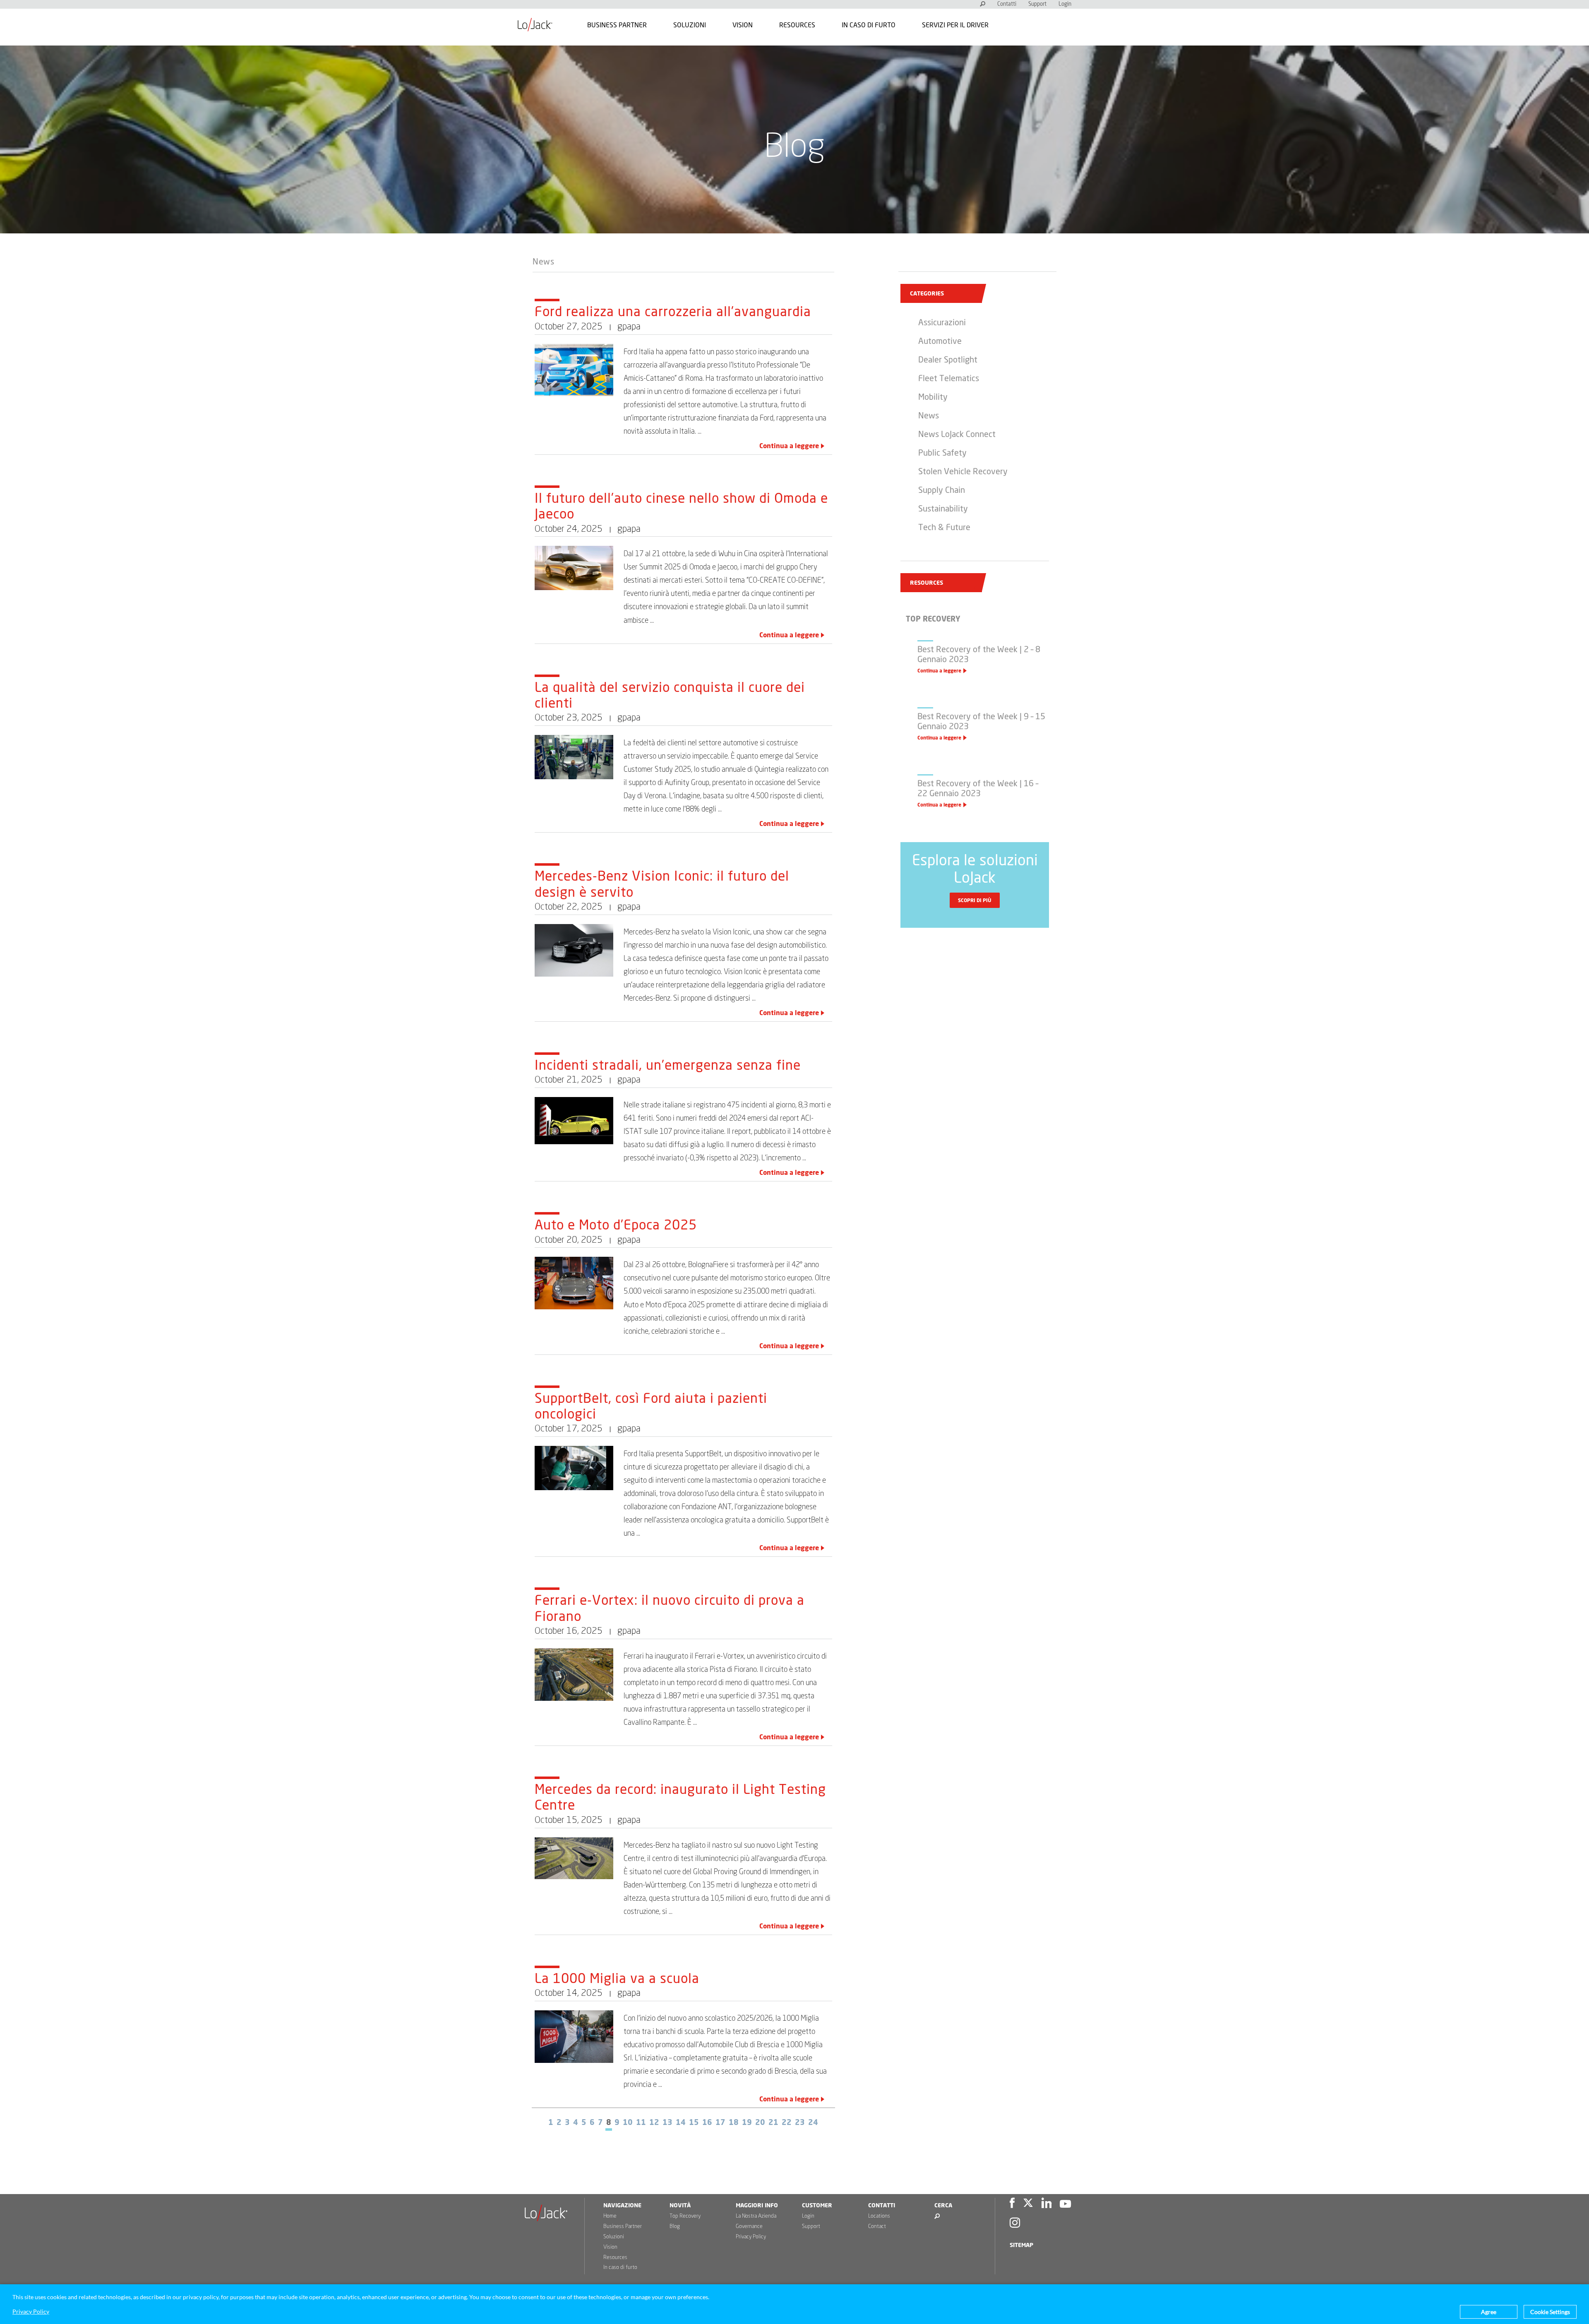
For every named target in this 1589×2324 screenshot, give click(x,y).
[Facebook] (1012, 2204)
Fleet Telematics (949, 379)
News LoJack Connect (957, 435)
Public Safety (942, 453)
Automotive (940, 341)
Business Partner (617, 25)
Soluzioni (690, 25)
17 (720, 2123)
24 (813, 2123)
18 (734, 2123)
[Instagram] (1015, 2224)
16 (707, 2123)
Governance (749, 2227)
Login (1065, 4)
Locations (879, 2216)
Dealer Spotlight (948, 360)
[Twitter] (1028, 2204)
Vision (743, 25)
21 (773, 2123)
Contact (877, 2227)
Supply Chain (942, 490)
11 (641, 2123)
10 (628, 2123)
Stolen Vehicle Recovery (963, 472)
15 (694, 2123)
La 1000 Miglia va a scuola (617, 1979)
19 (747, 2123)
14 (681, 2123)
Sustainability (943, 509)
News (544, 262)
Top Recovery (685, 2216)
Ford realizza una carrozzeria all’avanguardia (673, 312)
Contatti (1007, 4)
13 (667, 2123)
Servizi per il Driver (955, 25)
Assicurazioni (942, 323)
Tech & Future (944, 528)
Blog (675, 2227)
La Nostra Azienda (756, 2216)
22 (787, 2123)
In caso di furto (869, 25)
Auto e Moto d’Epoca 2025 (616, 1226)
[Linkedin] (1047, 2204)
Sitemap (1021, 2245)
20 (760, 2123)
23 (800, 2123)
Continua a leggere (789, 446)
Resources (797, 25)
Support (1037, 4)
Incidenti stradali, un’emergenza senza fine (668, 1066)
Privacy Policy (751, 2237)
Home (610, 2216)
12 (654, 2123)
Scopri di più (975, 900)
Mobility (933, 397)
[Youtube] (1065, 2204)
